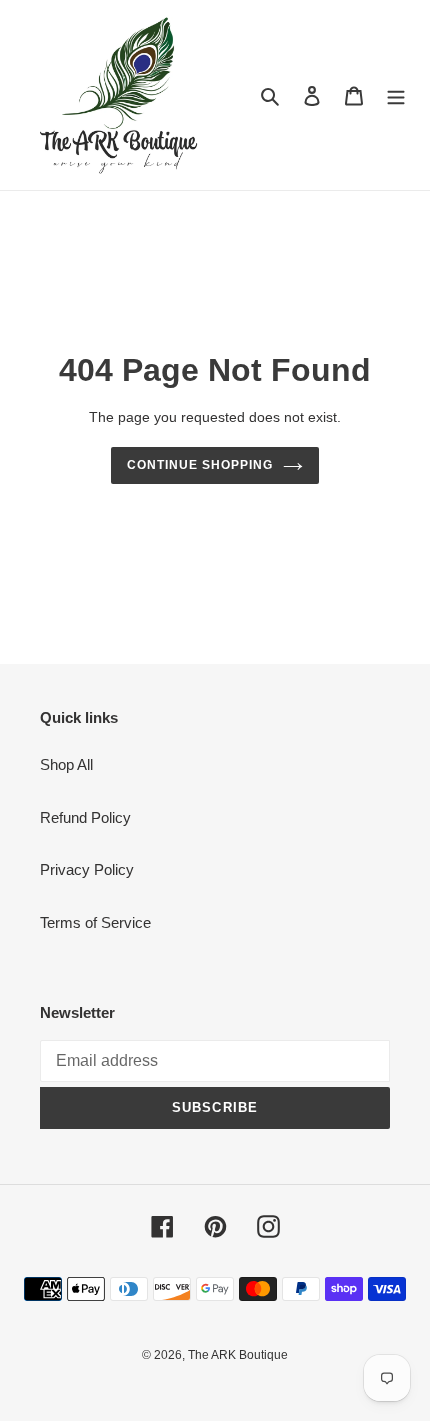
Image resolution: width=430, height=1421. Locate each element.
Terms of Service (95, 922)
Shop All (66, 764)
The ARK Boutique (238, 1355)
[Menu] (396, 95)
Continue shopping (200, 465)
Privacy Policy (87, 869)
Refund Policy (85, 817)
